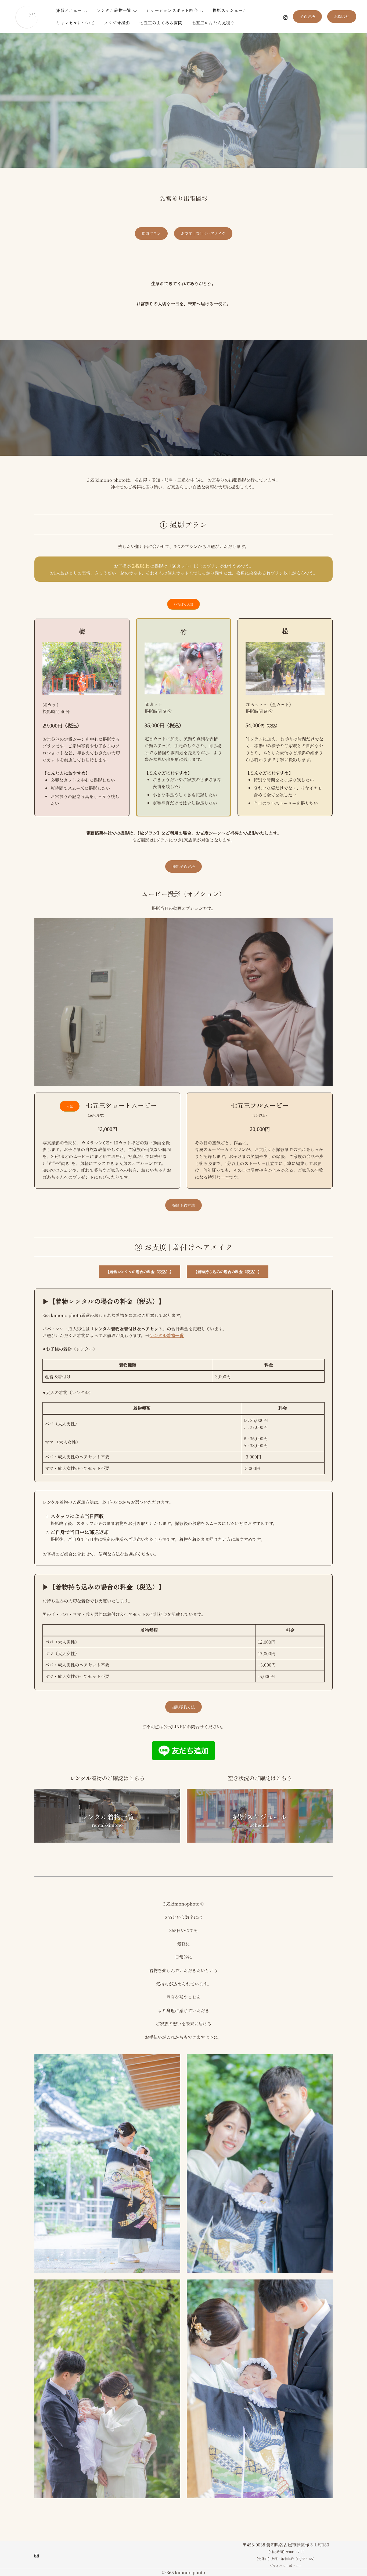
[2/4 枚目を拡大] (326, 2061)
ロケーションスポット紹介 (172, 10)
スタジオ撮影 (117, 23)
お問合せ (342, 16)
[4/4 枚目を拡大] (326, 2286)
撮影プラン (151, 233)
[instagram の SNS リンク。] (285, 17)
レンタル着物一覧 (114, 10)
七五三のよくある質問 (161, 23)
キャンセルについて (75, 23)
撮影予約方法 (183, 866)
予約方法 (307, 16)
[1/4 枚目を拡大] (173, 2061)
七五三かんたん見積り (213, 23)
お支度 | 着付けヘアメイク (203, 233)
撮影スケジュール (230, 10)
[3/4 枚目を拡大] (173, 2286)
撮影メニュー (69, 10)
